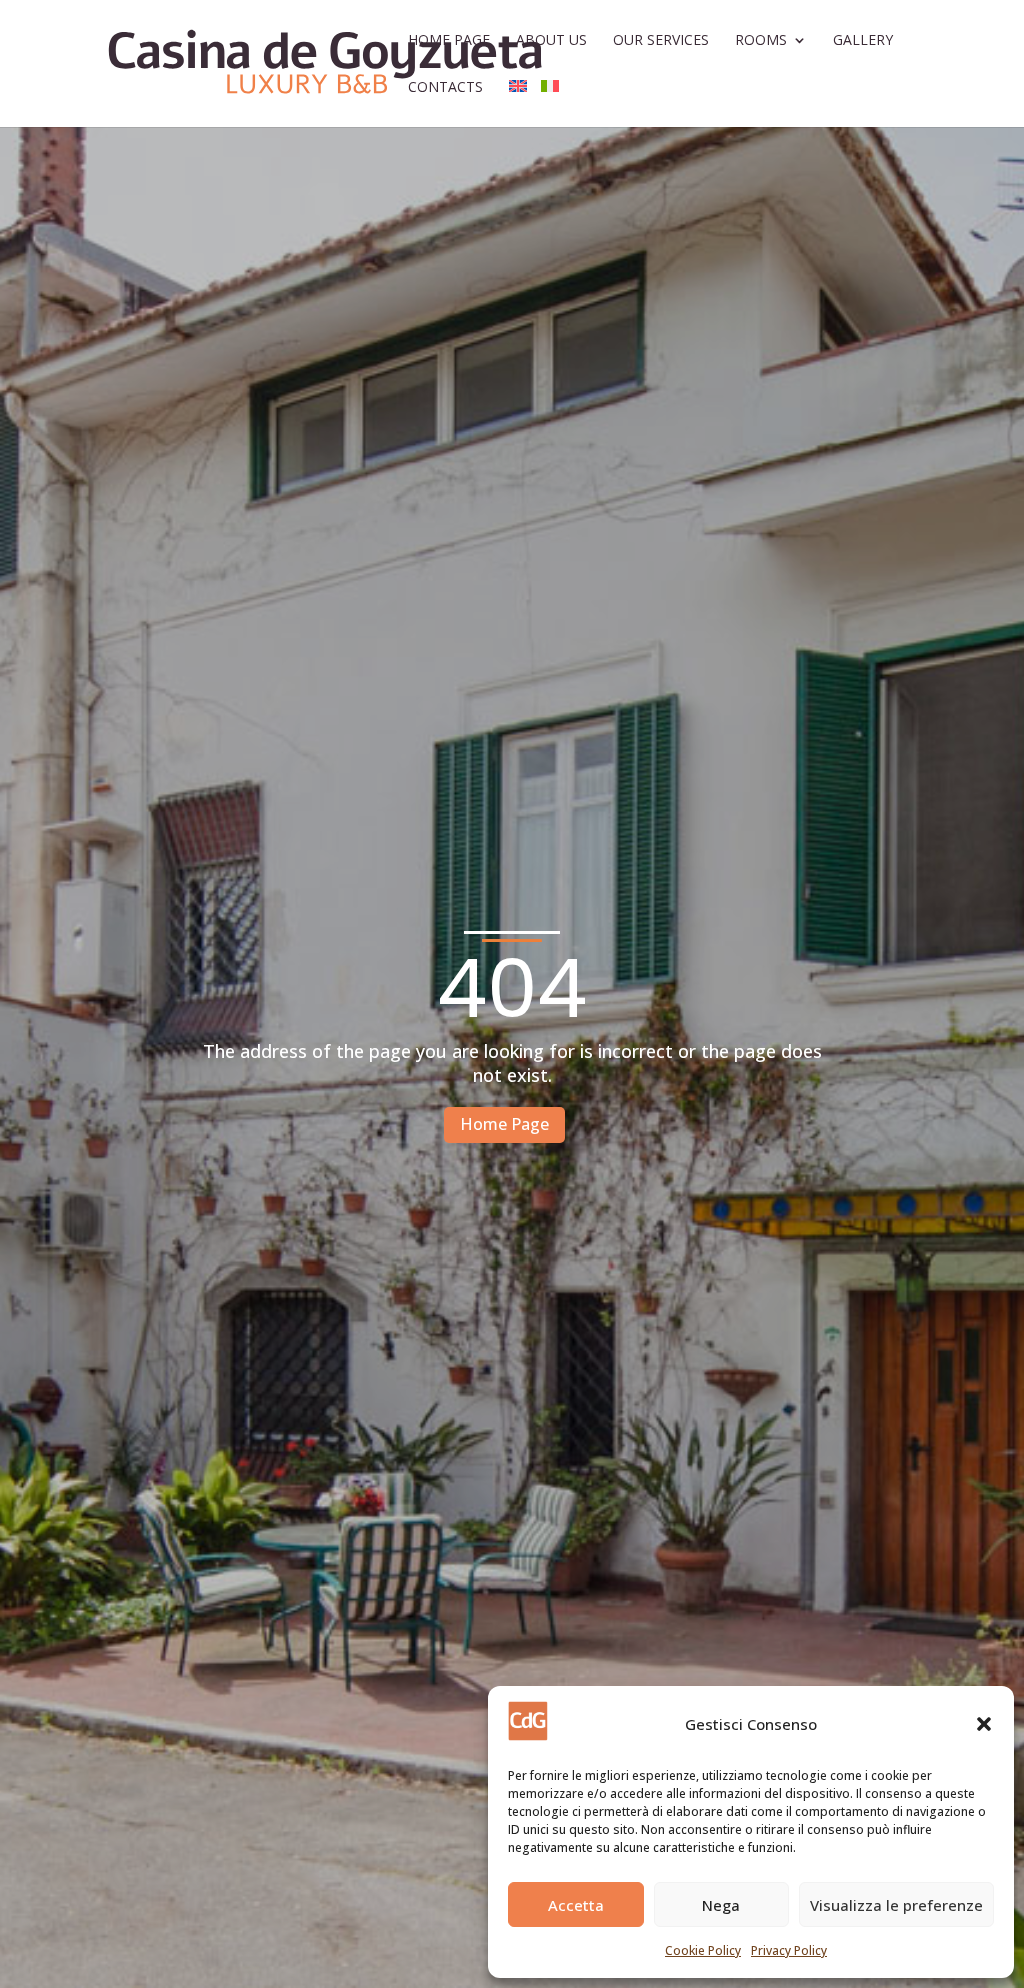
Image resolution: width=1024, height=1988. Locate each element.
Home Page (449, 41)
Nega (721, 1905)
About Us (551, 41)
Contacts (445, 88)
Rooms (761, 41)
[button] (984, 1724)
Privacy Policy (789, 1950)
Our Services (661, 41)
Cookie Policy (703, 1950)
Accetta (576, 1905)
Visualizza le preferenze (896, 1905)
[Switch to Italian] (550, 103)
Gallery (863, 41)
